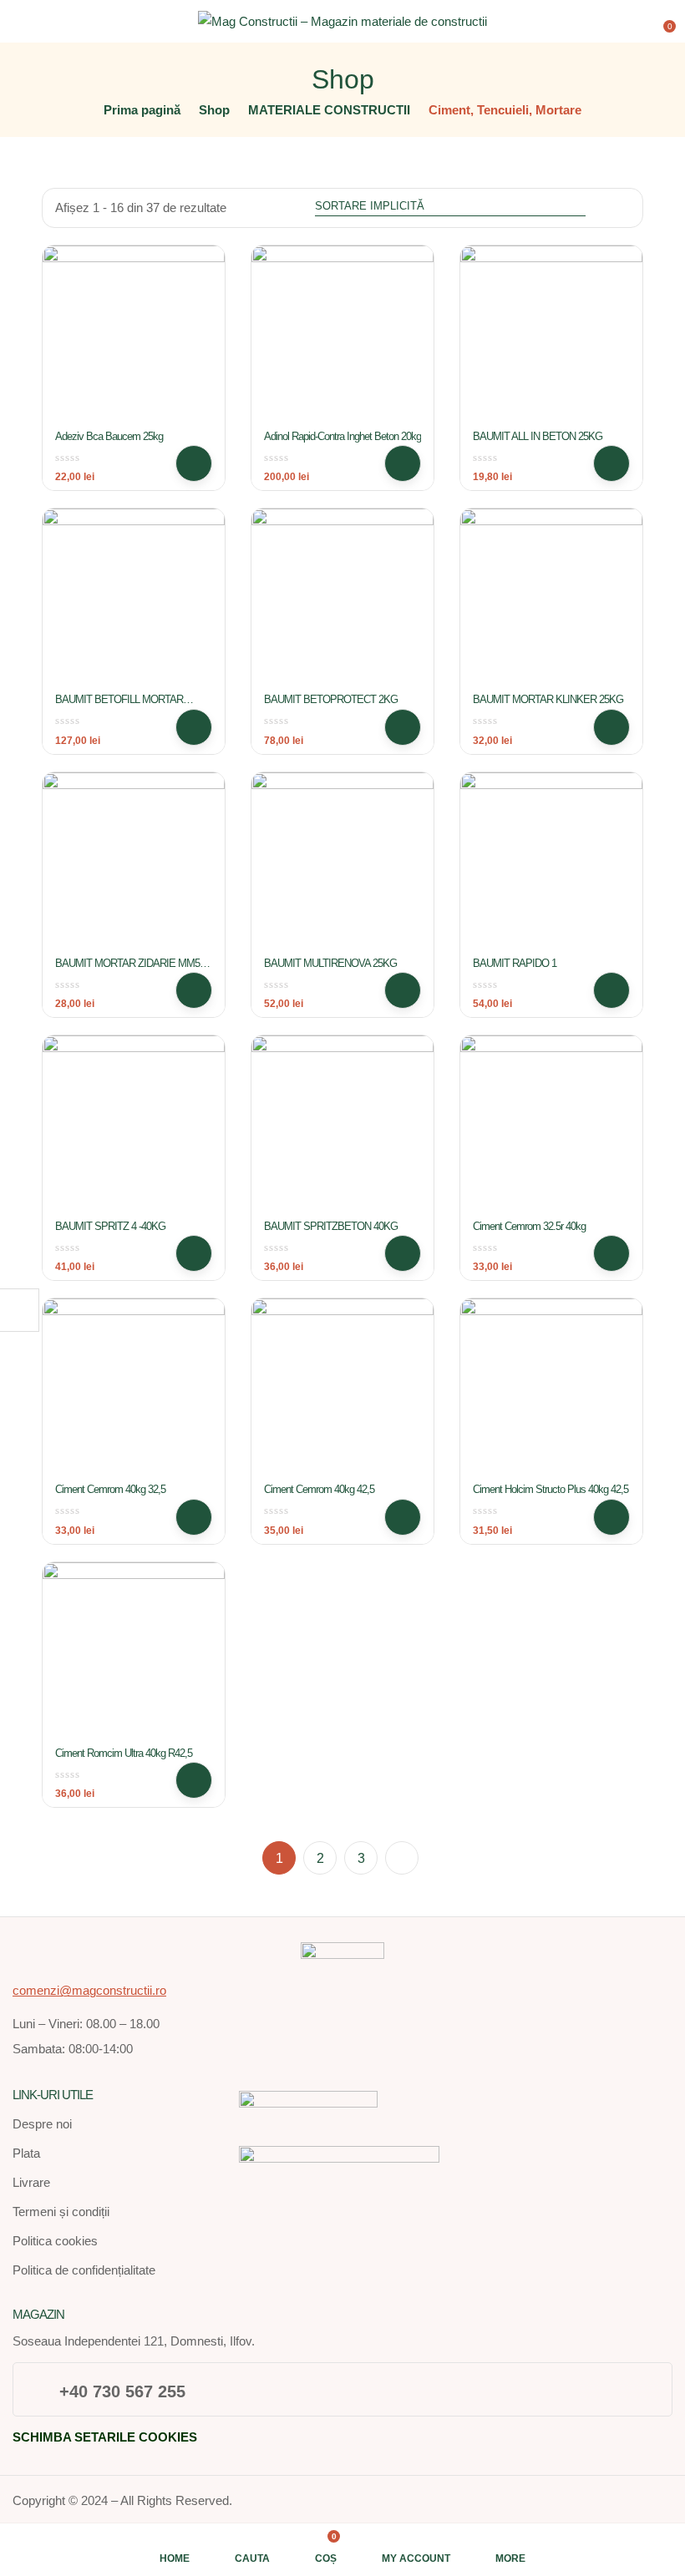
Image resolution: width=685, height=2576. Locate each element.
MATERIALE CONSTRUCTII (329, 110)
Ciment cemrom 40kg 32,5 (110, 1489)
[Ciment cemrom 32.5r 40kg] (551, 1126)
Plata (26, 2153)
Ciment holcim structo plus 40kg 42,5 (551, 1489)
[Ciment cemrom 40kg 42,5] (342, 1389)
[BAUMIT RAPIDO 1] (551, 863)
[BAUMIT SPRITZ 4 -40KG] (134, 1126)
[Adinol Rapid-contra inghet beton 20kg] (342, 337)
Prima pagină (142, 110)
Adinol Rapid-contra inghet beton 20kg (342, 436)
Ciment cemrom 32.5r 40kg (529, 1226)
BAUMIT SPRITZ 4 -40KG (110, 1226)
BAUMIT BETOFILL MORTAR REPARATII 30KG (119, 706)
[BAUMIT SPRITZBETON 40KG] (342, 1126)
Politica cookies (55, 2241)
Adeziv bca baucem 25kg (109, 436)
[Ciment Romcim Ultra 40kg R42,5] (134, 1653)
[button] (662, 20)
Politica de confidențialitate (84, 2270)
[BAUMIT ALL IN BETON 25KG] (551, 337)
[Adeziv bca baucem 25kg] (134, 337)
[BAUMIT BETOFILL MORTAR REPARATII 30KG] (134, 600)
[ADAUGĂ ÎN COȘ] (194, 463)
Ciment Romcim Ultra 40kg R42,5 (124, 1753)
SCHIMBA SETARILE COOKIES (105, 2437)
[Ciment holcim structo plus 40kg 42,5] (551, 1389)
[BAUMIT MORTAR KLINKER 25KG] (551, 600)
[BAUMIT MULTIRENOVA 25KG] (342, 863)
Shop (214, 110)
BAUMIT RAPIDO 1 (515, 963)
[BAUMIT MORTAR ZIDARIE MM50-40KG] (134, 863)
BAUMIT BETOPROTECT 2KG (331, 699)
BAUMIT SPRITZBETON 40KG (331, 1226)
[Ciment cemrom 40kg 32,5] (134, 1389)
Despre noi (42, 2124)
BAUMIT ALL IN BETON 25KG (538, 436)
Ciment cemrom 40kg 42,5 (319, 1489)
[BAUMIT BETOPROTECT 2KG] (342, 600)
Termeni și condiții (61, 2212)
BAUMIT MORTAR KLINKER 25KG (548, 699)
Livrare (31, 2182)
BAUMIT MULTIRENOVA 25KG (330, 963)
